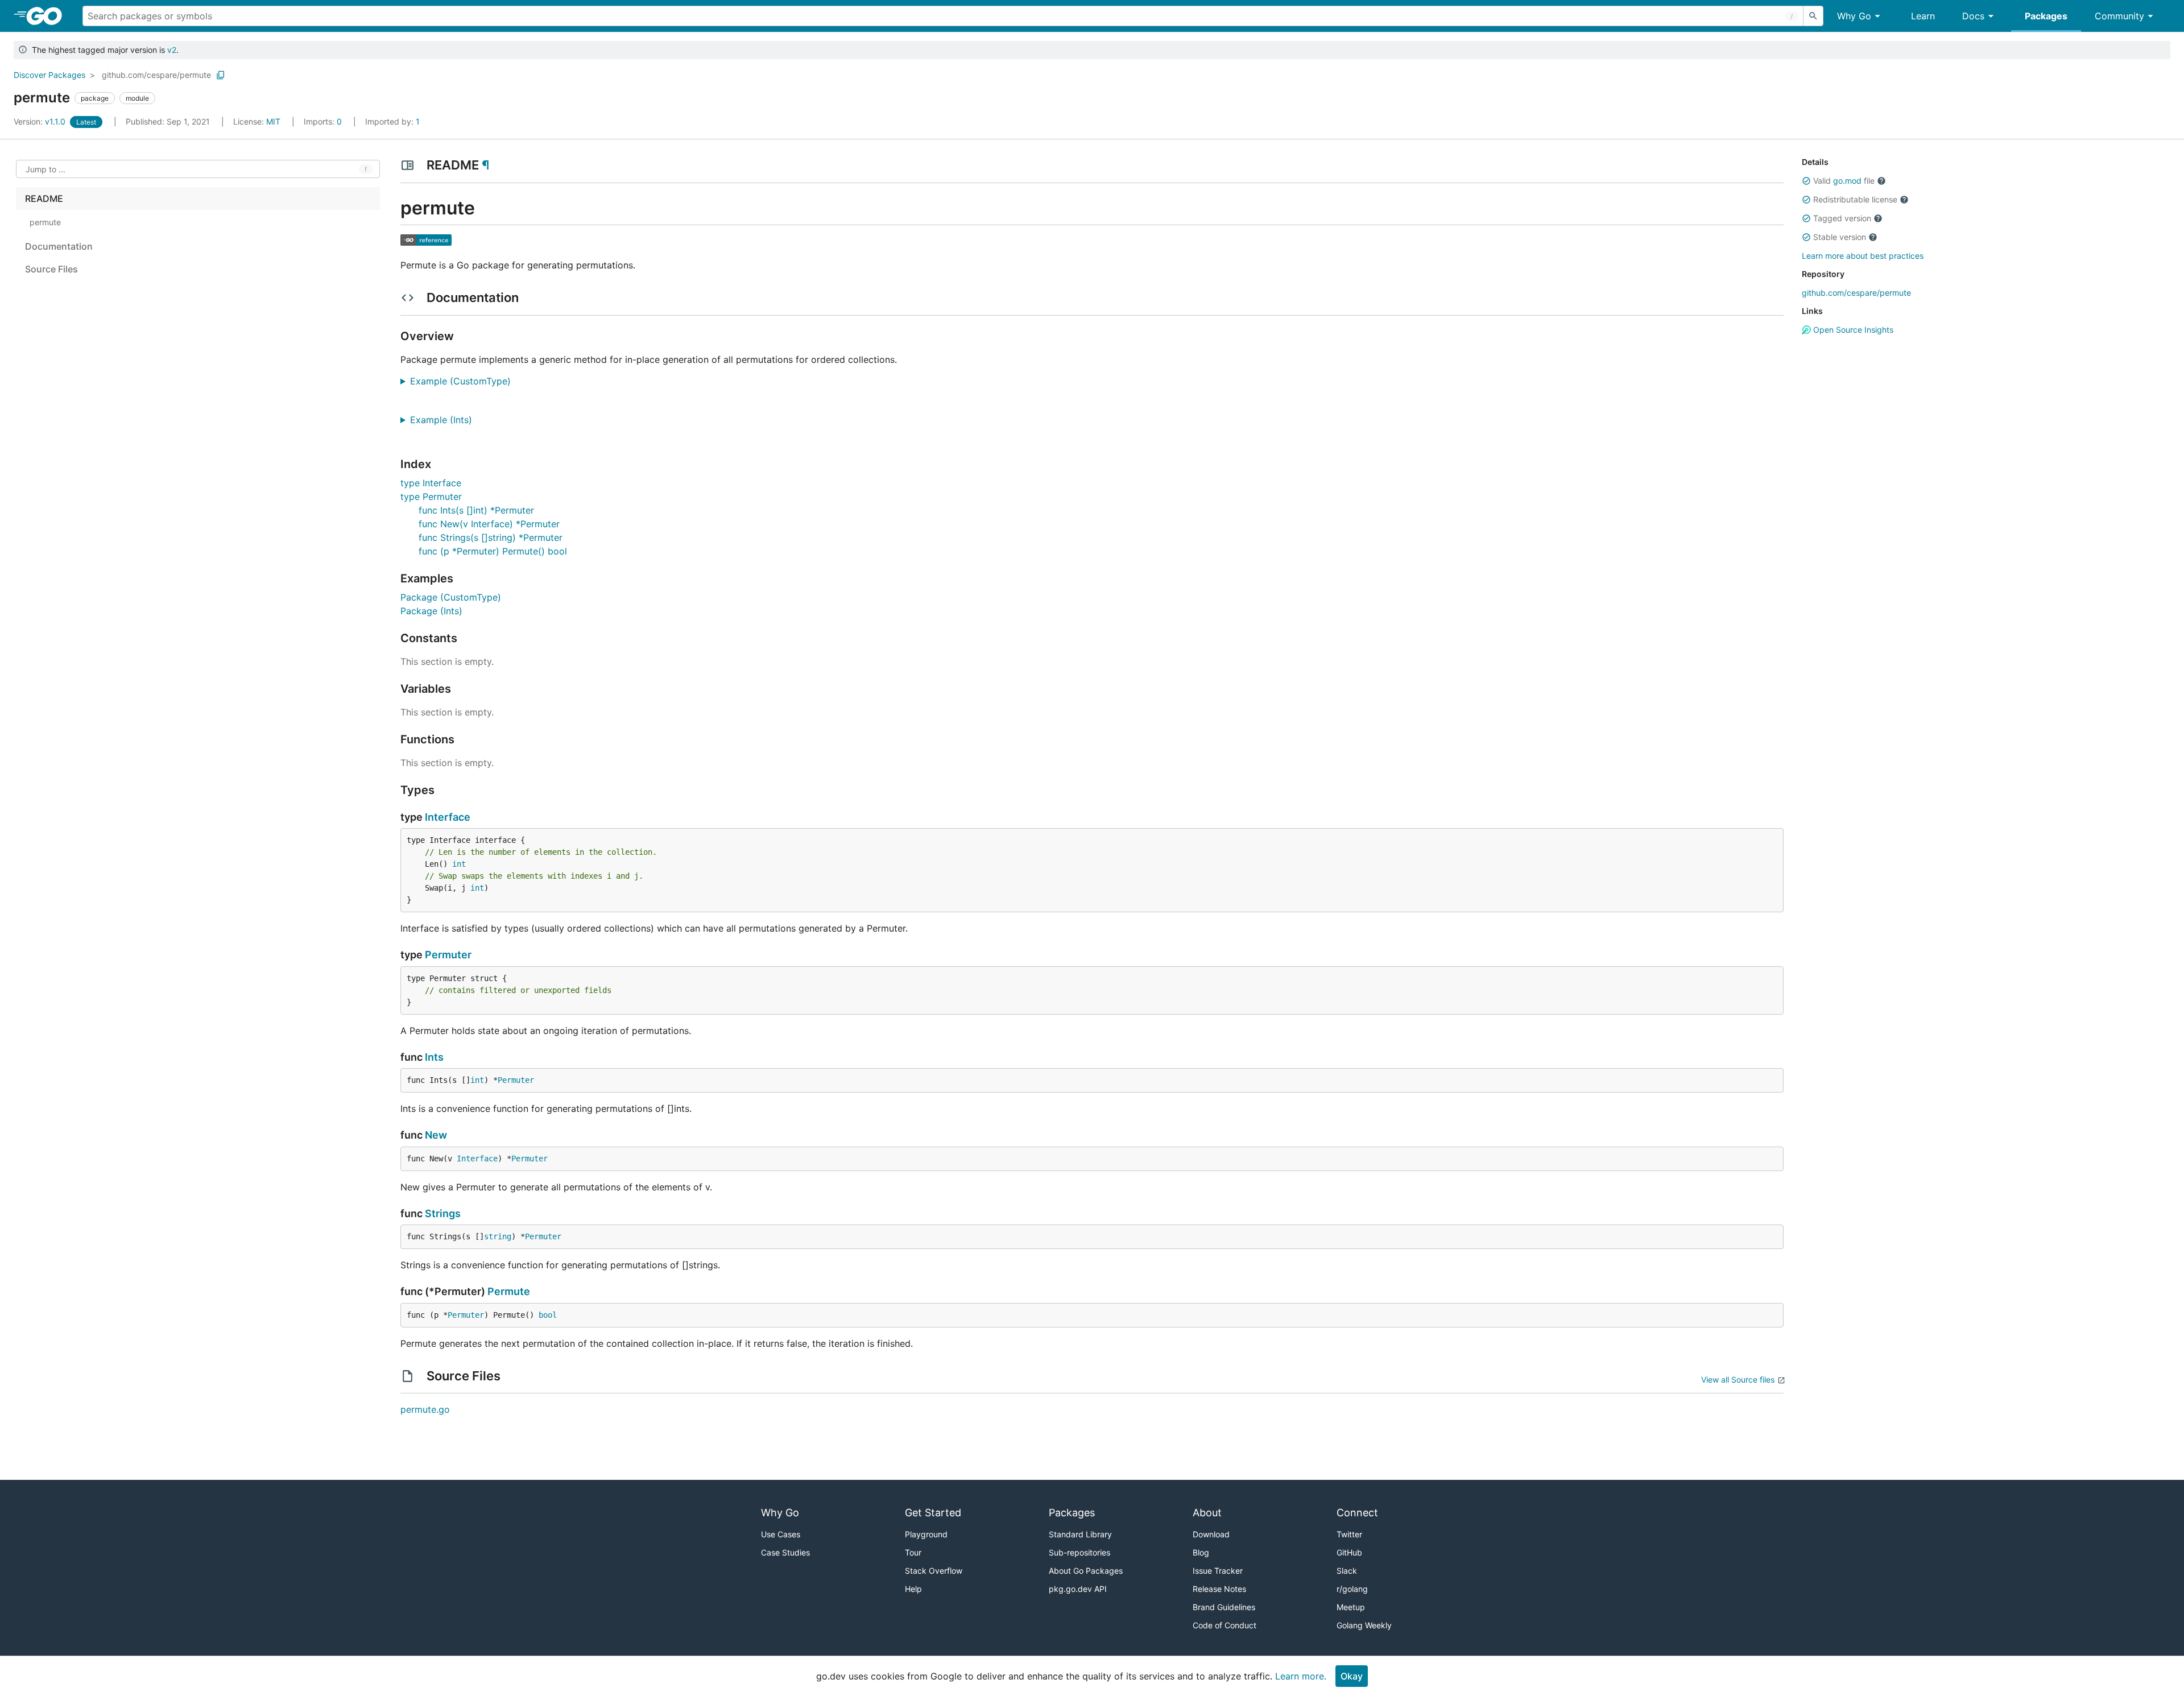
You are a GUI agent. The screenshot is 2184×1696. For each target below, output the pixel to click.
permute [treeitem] (45, 222)
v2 (172, 50)
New (436, 1135)
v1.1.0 (41, 121)
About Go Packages (1086, 1571)
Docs (1973, 16)
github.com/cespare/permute (156, 75)
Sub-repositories (1079, 1552)
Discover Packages (49, 75)
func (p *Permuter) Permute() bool (493, 551)
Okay (1352, 1676)
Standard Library (1080, 1534)
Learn (1923, 16)
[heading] (48, 16)
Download (1211, 1534)
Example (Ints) (445, 420)
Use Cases (781, 1534)
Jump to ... (45, 169)
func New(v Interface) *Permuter (489, 524)
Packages (2046, 16)
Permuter (448, 955)
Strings (443, 1213)
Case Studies (785, 1552)
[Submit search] (1813, 16)
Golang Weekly (1364, 1625)
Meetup (1351, 1607)
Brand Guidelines (1224, 1607)
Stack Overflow (934, 1571)
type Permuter (431, 497)
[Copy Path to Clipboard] (221, 75)
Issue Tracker (1218, 1571)
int (459, 864)
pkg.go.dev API (1078, 1589)
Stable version (1840, 237)
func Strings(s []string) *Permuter (491, 537)
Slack (1347, 1571)
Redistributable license (1855, 199)
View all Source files (1738, 1379)
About (1207, 1513)
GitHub (1349, 1552)
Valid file (1844, 181)
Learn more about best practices (1863, 256)
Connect (1357, 1513)
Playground (926, 1534)
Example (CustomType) (465, 381)
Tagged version (1842, 218)
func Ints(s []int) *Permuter (476, 510)
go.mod (1847, 181)
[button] (1806, 181)
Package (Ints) (431, 611)
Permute (509, 1291)
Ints (434, 1057)
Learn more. (1301, 1676)
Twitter (1349, 1534)
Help (913, 1589)
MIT (273, 121)
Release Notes (1219, 1589)
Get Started (933, 1513)
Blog (1201, 1552)
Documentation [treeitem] (59, 246)
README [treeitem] (44, 198)
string (498, 1236)
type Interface (431, 483)
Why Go (1854, 16)
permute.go (425, 1409)
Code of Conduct (1225, 1625)
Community (2119, 16)
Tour (913, 1552)
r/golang (1352, 1589)
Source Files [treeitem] (51, 269)
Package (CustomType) (451, 597)
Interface (448, 817)
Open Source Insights (1852, 330)
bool (548, 1315)
